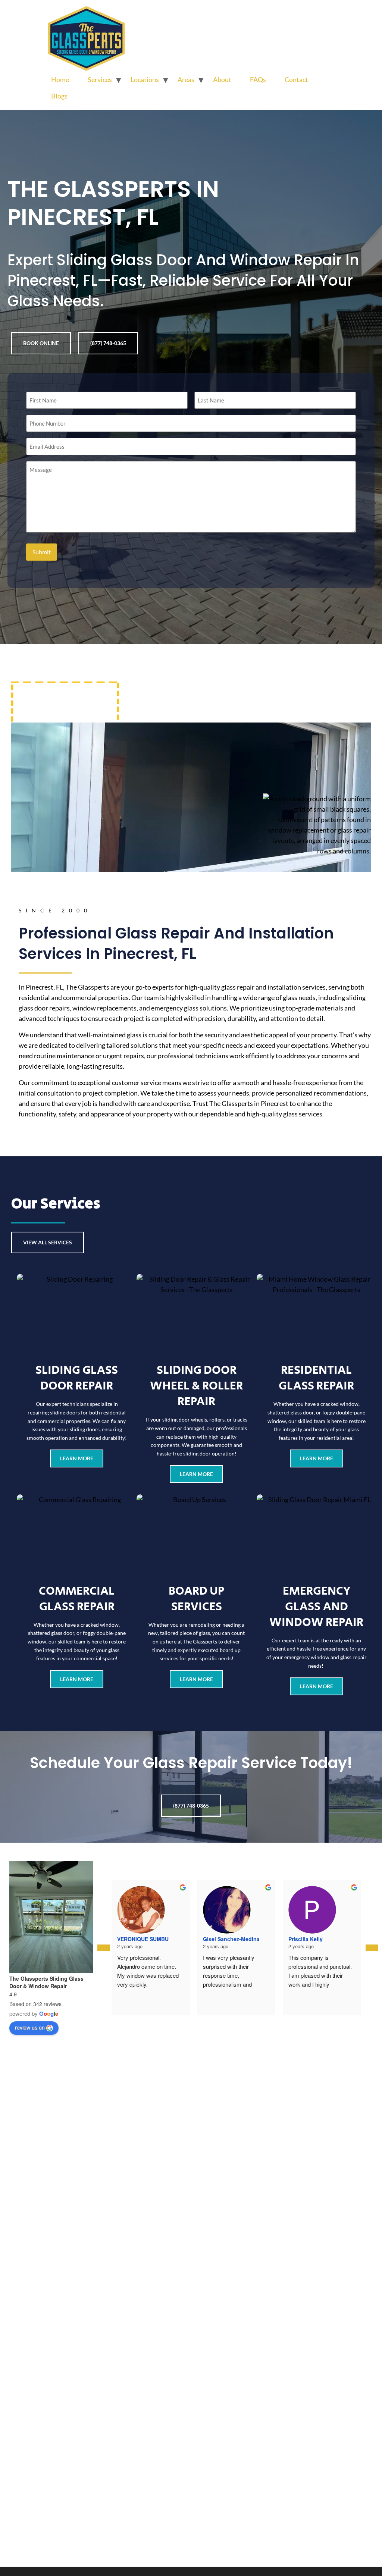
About (222, 79)
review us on (30, 2027)
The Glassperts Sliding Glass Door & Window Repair (46, 1982)
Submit (42, 552)
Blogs (59, 96)
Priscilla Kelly (306, 1939)
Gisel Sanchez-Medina (231, 1939)
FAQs (258, 79)
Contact (296, 79)
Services (100, 79)
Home (60, 79)
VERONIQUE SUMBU (143, 1939)
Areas (186, 79)
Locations (145, 79)
